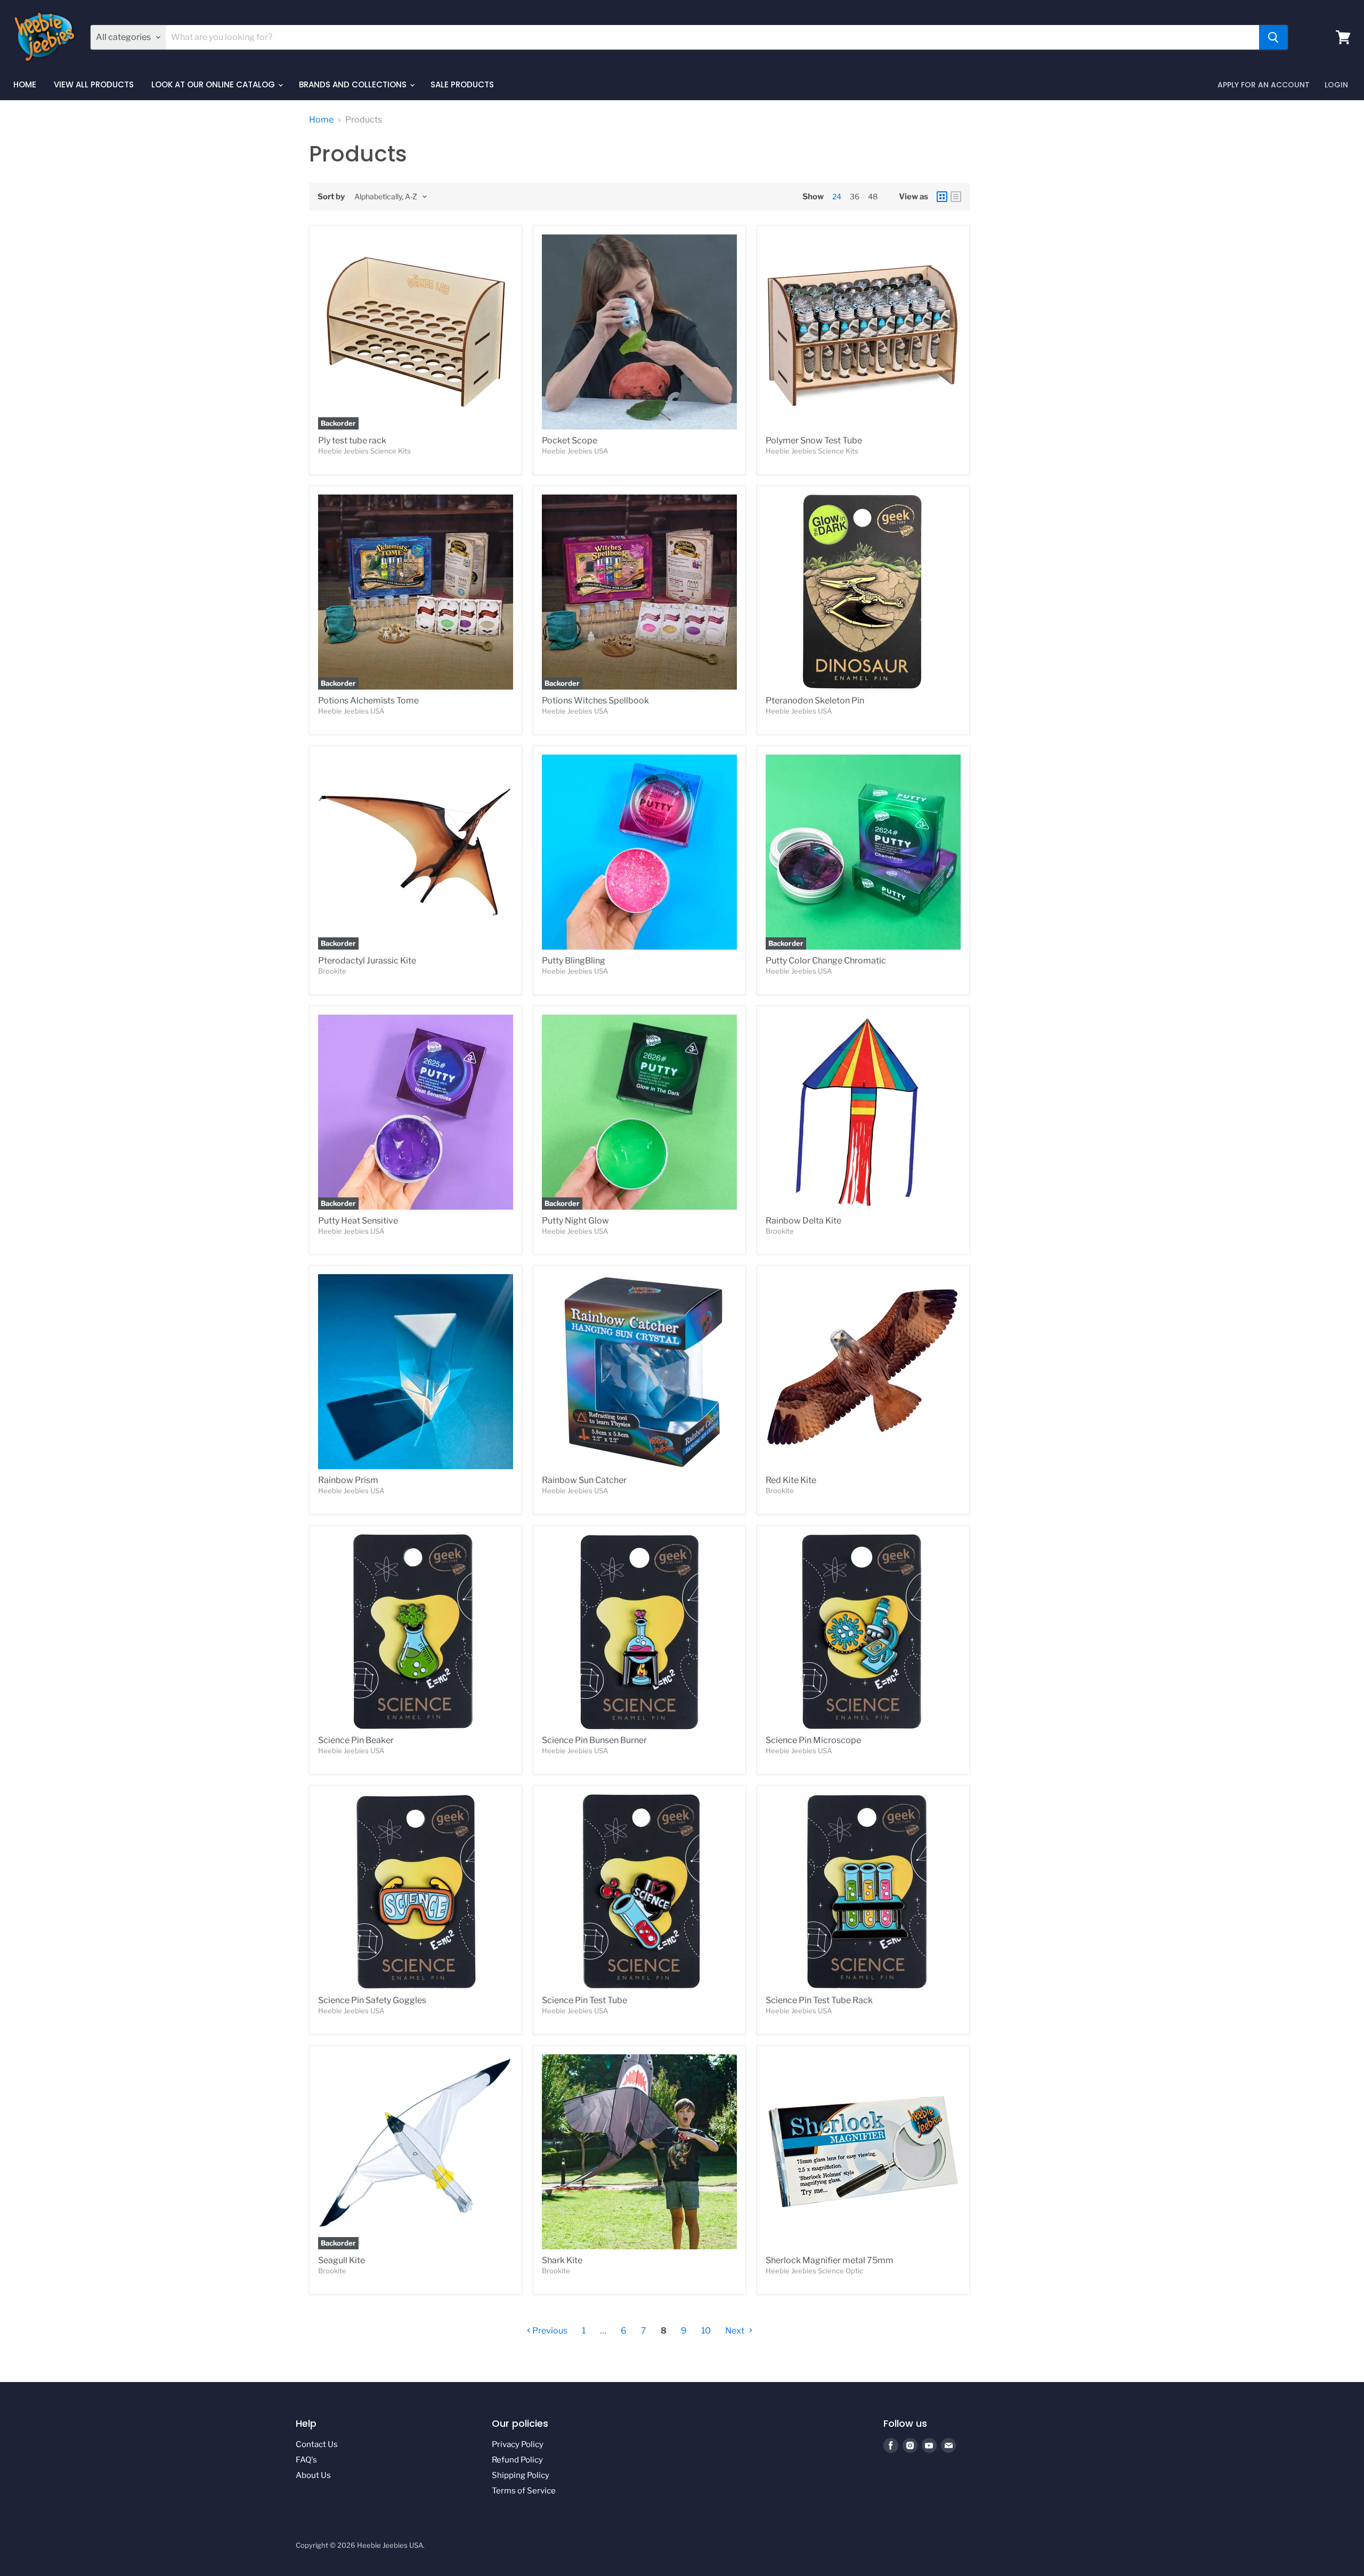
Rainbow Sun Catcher (584, 1480)
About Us (313, 2475)
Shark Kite (562, 2260)
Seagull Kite (342, 2260)
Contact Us (317, 2444)
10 (706, 2331)
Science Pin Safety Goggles (372, 2000)
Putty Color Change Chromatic (826, 961)
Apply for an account (1264, 85)
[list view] (956, 197)
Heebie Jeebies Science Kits (364, 451)
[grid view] (942, 197)
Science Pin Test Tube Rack (819, 2000)
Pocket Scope (570, 440)
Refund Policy (517, 2460)
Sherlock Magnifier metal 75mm (830, 2260)
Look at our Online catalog (214, 84)
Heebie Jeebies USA (575, 451)
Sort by (331, 197)
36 (855, 196)
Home (25, 84)
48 (873, 196)
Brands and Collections (354, 84)
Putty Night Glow (575, 1221)
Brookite (332, 971)
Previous (549, 2331)
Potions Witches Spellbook (595, 700)
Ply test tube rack (352, 440)
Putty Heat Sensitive (358, 1221)
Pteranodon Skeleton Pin (815, 700)
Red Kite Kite (791, 1480)
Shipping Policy (521, 2475)
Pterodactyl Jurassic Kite (367, 961)
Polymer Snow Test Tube (814, 440)
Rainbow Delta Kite (803, 1221)
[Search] (1273, 37)
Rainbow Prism (348, 1480)
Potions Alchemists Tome (368, 700)
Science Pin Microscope (813, 1740)
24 (837, 196)
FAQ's (306, 2460)
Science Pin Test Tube (584, 2000)
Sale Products (462, 84)
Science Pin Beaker (356, 1740)
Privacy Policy (518, 2444)
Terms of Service (524, 2491)
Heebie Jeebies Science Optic (814, 2271)
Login (1336, 85)
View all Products (94, 84)
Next (736, 2331)
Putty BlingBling (574, 961)
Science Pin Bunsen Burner (594, 1740)
